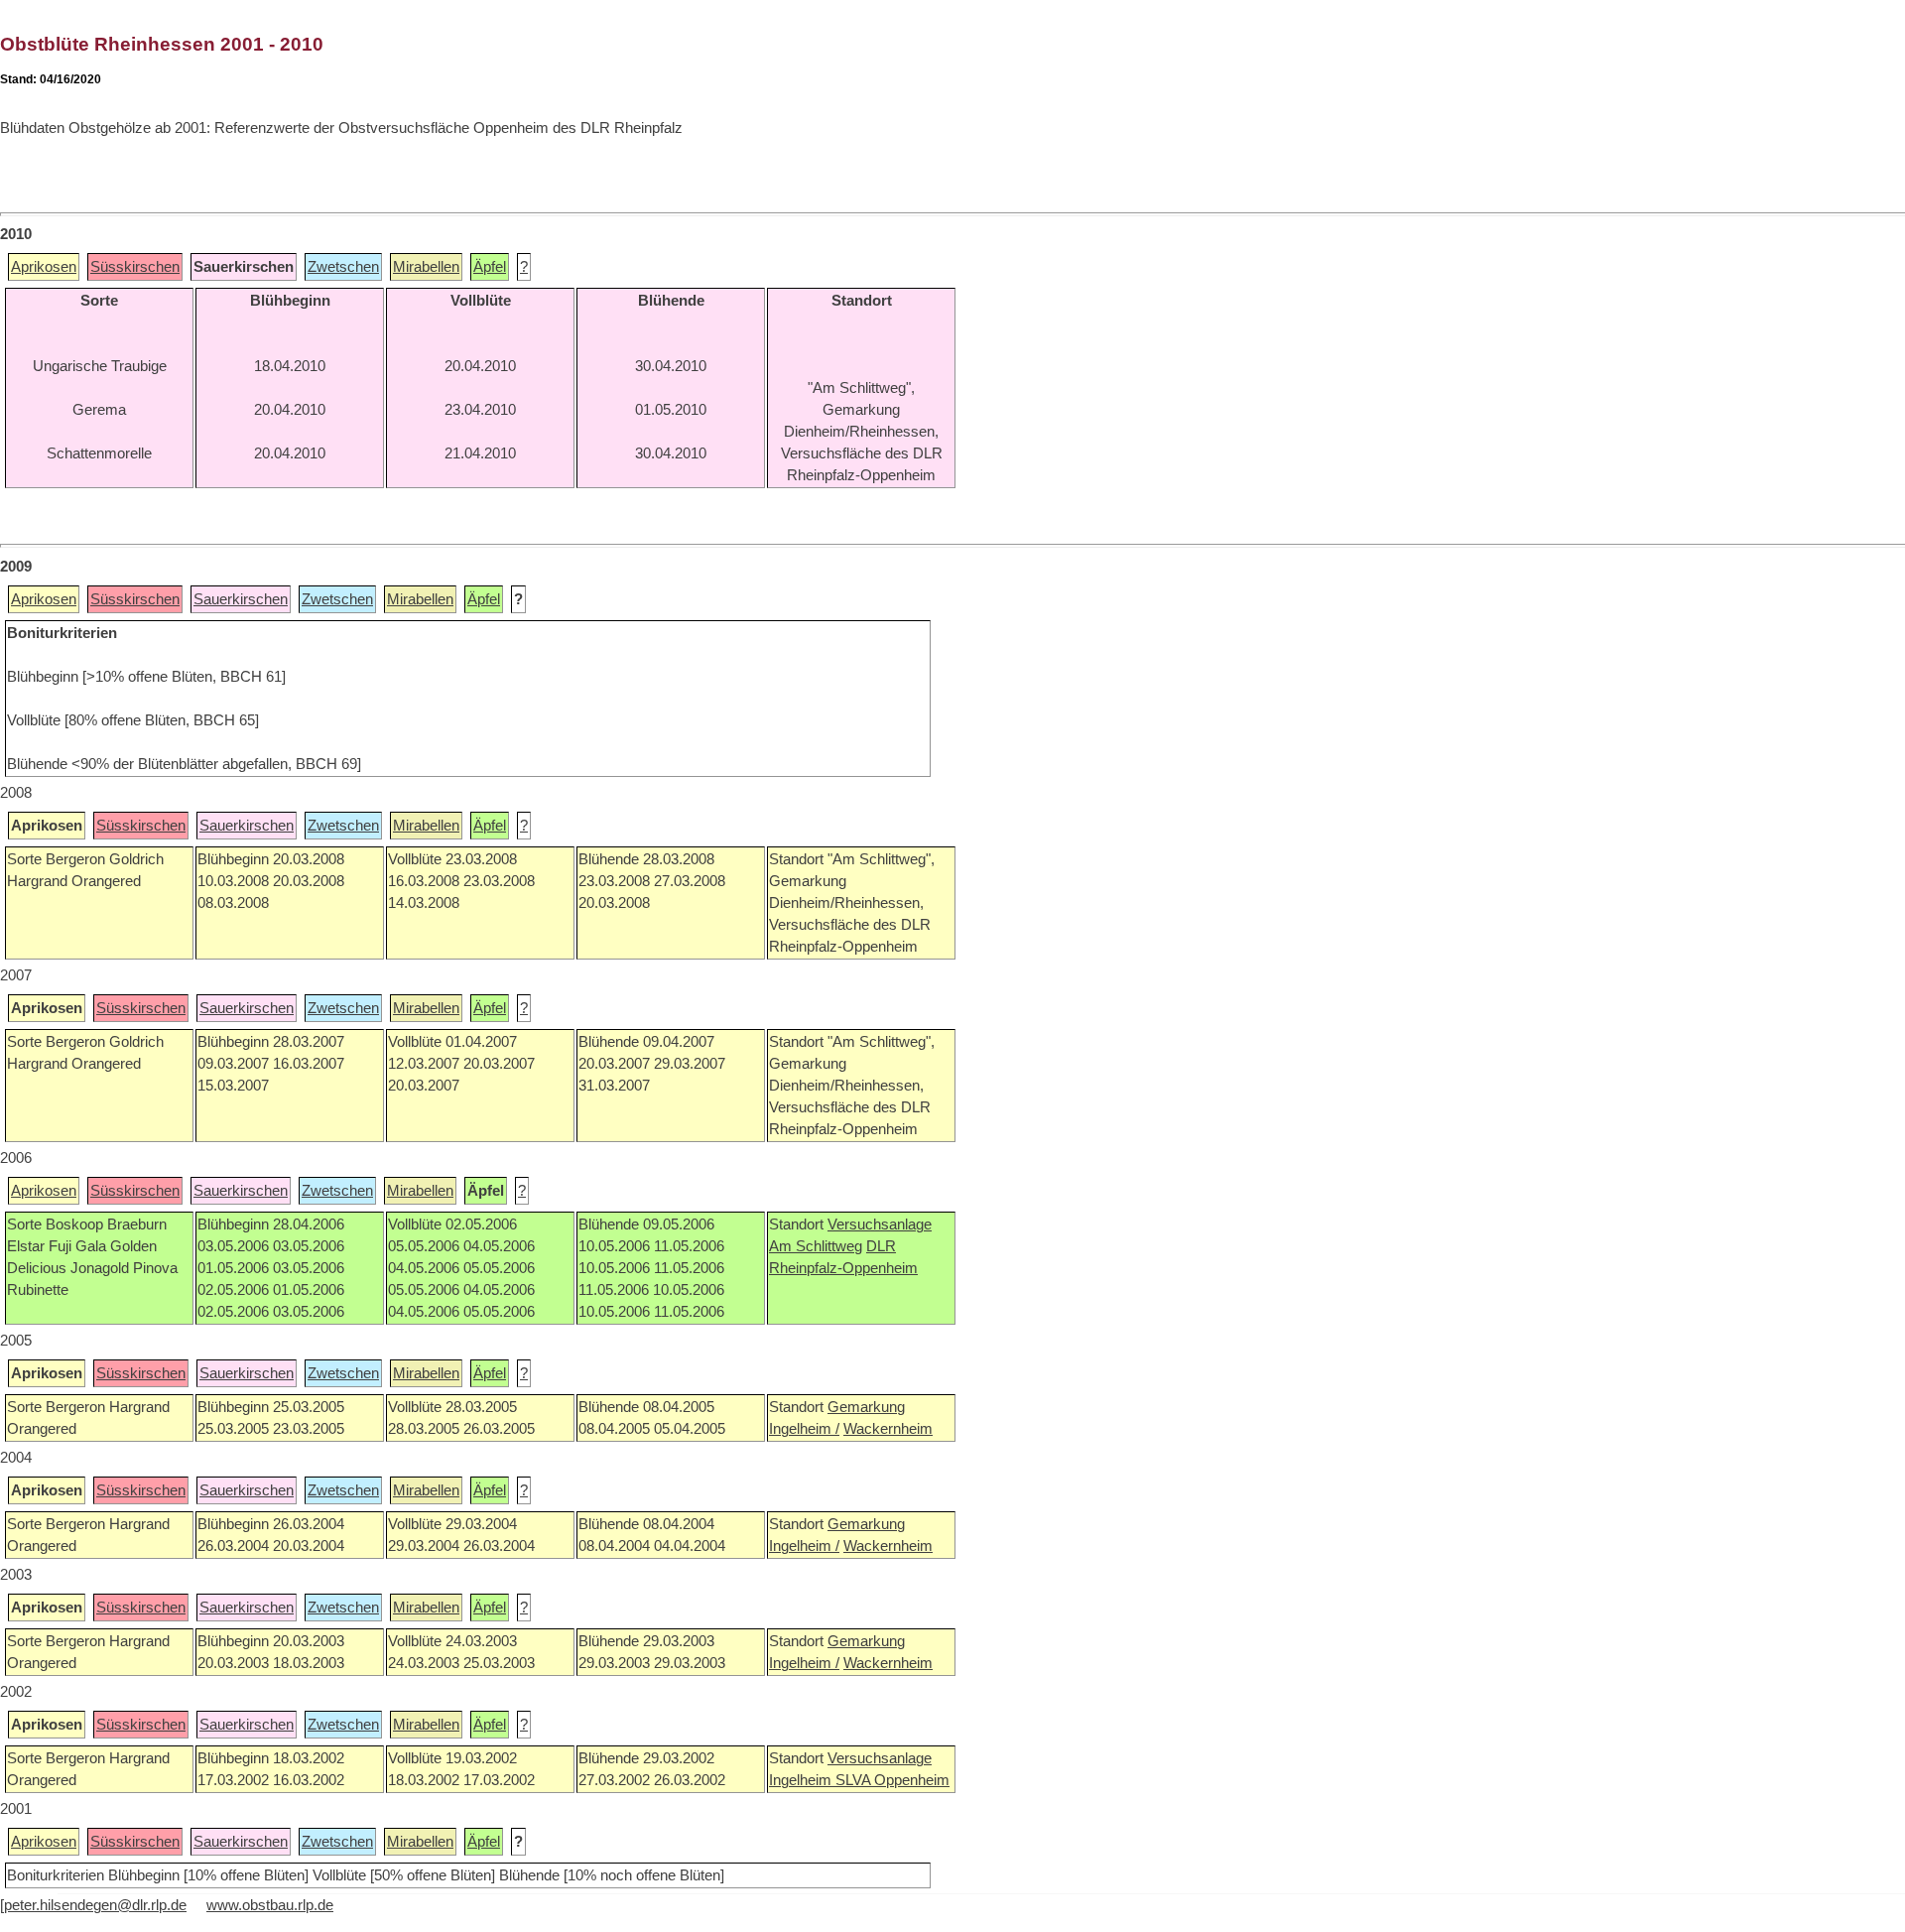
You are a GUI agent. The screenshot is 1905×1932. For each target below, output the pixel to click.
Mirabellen (426, 267)
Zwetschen (343, 267)
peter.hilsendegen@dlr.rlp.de (95, 1905)
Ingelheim (802, 1780)
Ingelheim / (804, 1429)
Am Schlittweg (816, 1246)
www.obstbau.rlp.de (270, 1905)
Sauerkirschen (241, 599)
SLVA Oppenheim (892, 1780)
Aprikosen (44, 267)
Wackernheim (888, 1429)
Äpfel (490, 267)
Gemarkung (866, 1407)
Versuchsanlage (880, 1224)
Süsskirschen (135, 267)
